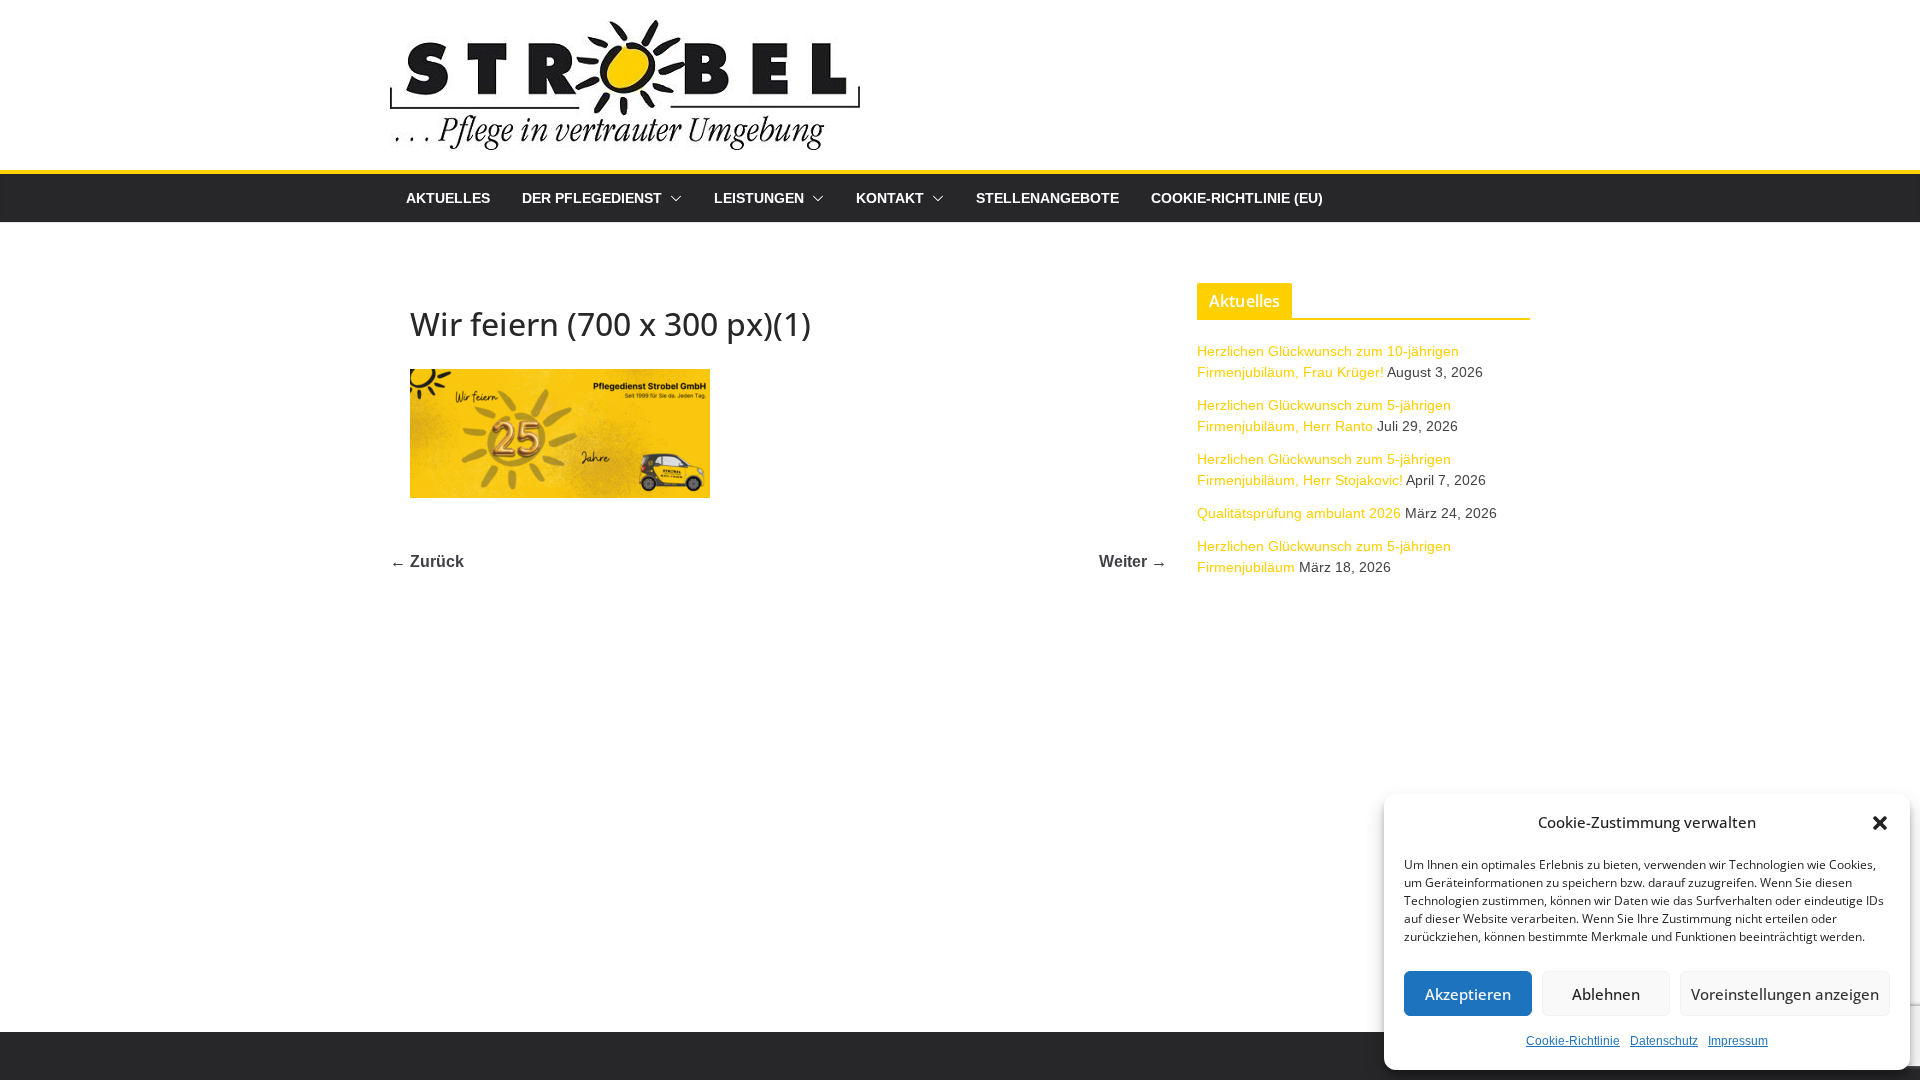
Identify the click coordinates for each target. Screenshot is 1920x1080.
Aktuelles (448, 198)
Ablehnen (1606, 994)
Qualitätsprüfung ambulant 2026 (1299, 513)
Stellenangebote (1047, 198)
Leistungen (759, 198)
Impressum (1738, 1041)
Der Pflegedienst (592, 198)
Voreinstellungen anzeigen (1785, 994)
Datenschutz (1664, 1041)
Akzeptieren (1468, 994)
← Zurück (427, 561)
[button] (1880, 823)
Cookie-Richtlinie (1573, 1041)
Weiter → (1133, 561)
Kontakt (890, 198)
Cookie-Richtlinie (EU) (1237, 198)
